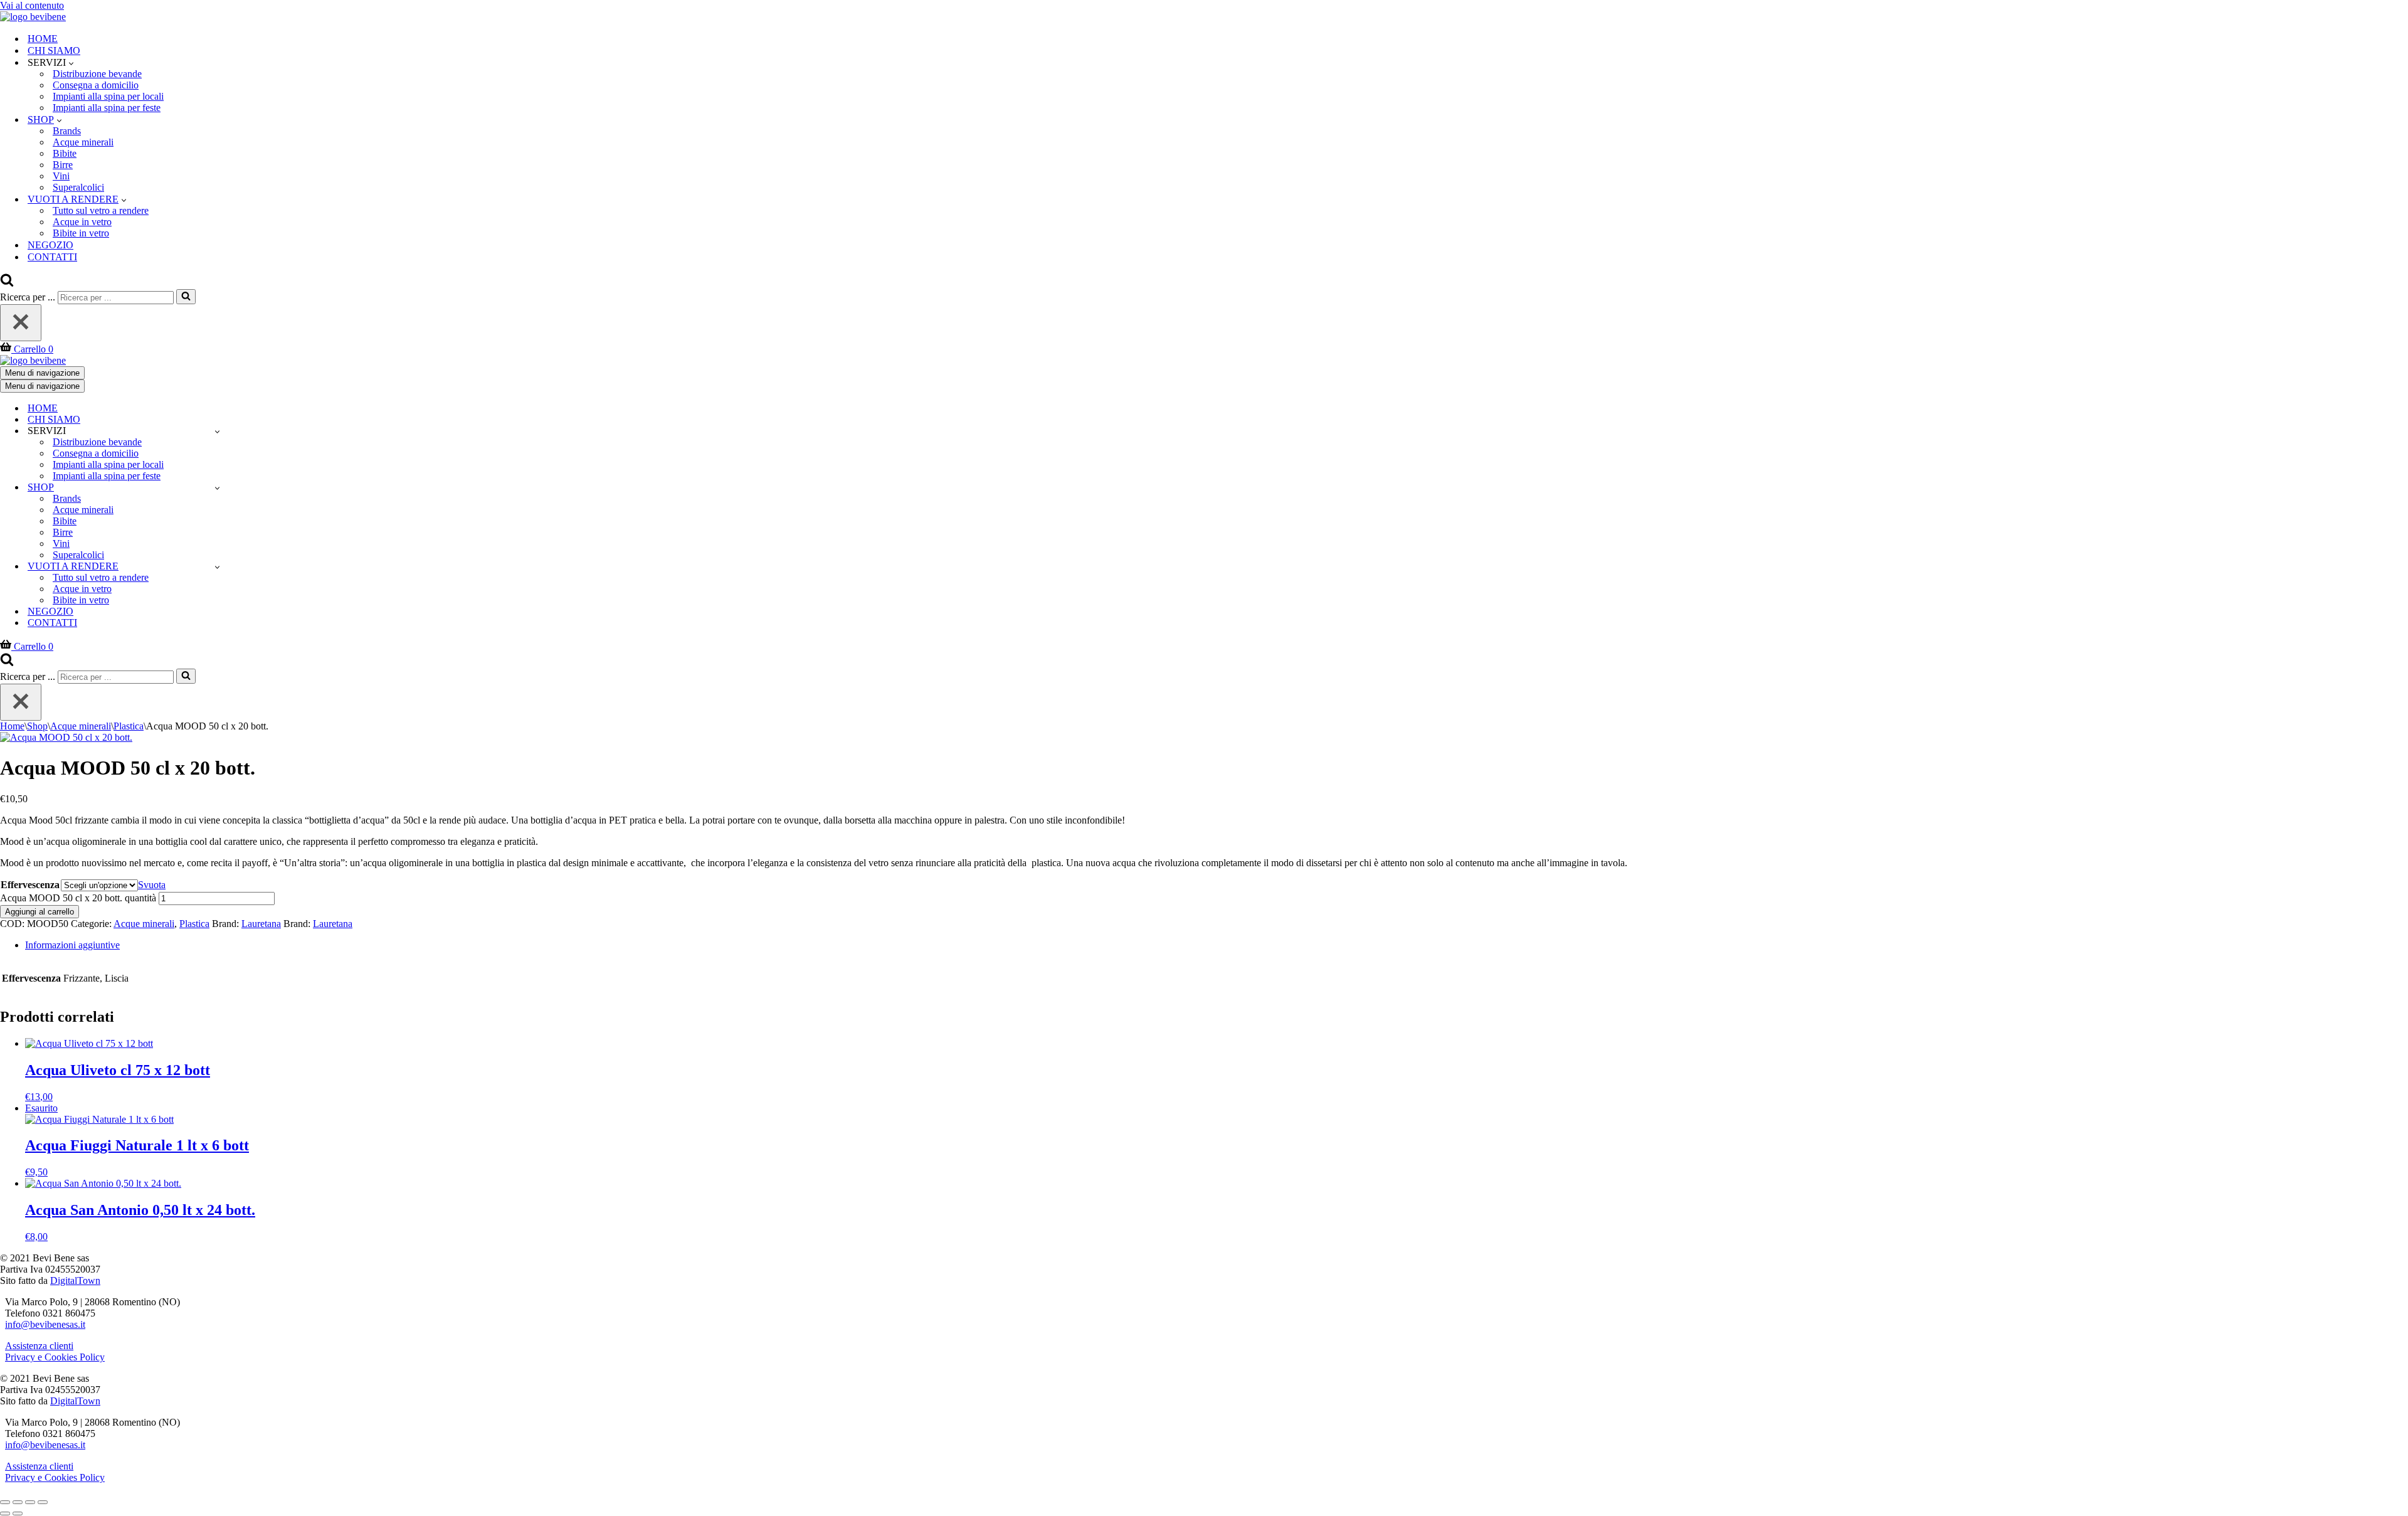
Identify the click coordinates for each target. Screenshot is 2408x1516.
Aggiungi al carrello (40, 912)
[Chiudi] (21, 323)
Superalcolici (78, 187)
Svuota (152, 885)
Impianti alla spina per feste (107, 108)
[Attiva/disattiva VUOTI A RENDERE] (217, 567)
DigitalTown (75, 1280)
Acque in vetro (82, 222)
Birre (63, 165)
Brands (67, 131)
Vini (61, 176)
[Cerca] (7, 283)
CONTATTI (52, 257)
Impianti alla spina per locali (108, 96)
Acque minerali (83, 142)
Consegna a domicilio (96, 85)
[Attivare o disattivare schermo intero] (18, 1502)
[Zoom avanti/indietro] (5, 1502)
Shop (37, 726)
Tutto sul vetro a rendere (101, 210)
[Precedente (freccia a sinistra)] (5, 1513)
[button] (71, 63)
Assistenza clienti (39, 1346)
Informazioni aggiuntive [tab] (72, 945)
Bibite (65, 153)
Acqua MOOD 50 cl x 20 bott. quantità (78, 898)
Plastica (129, 726)
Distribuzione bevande (97, 74)
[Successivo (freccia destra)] (18, 1513)
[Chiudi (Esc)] (43, 1502)
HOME (43, 39)
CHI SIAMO (54, 50)
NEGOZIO (50, 245)
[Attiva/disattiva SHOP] (217, 488)
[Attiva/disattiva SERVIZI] (217, 431)
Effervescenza (30, 885)
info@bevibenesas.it (45, 1324)
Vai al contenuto (32, 5)
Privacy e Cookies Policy (55, 1357)
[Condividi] (30, 1502)
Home (12, 726)
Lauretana (261, 924)
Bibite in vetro (81, 233)
